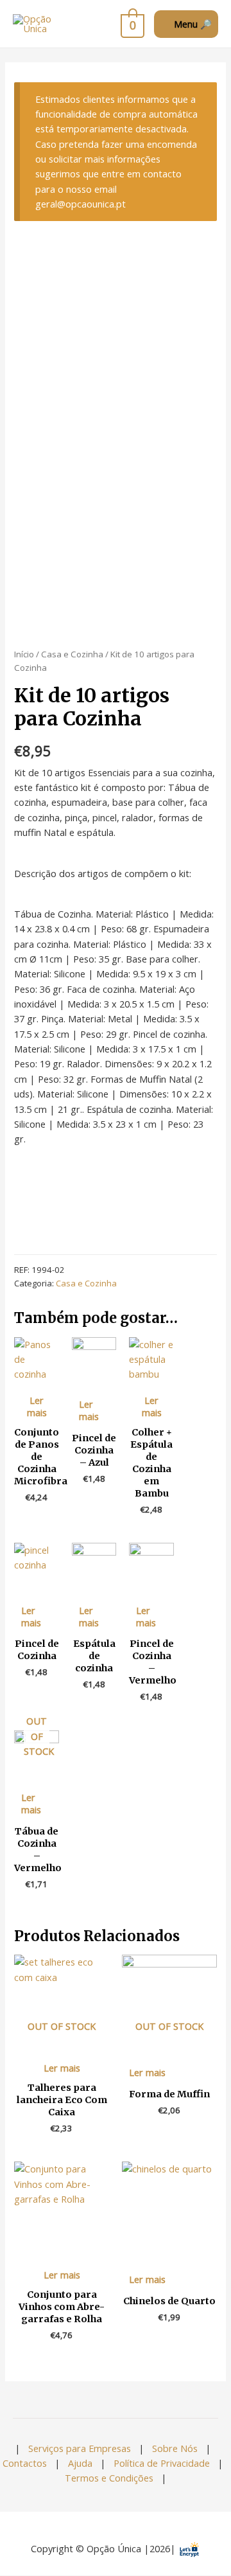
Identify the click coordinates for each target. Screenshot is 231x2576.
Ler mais (37, 1406)
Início (24, 654)
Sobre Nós (175, 2448)
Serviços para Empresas (80, 2448)
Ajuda (80, 2463)
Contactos (25, 2463)
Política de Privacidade (162, 2463)
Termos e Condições (109, 2478)
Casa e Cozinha (72, 654)
